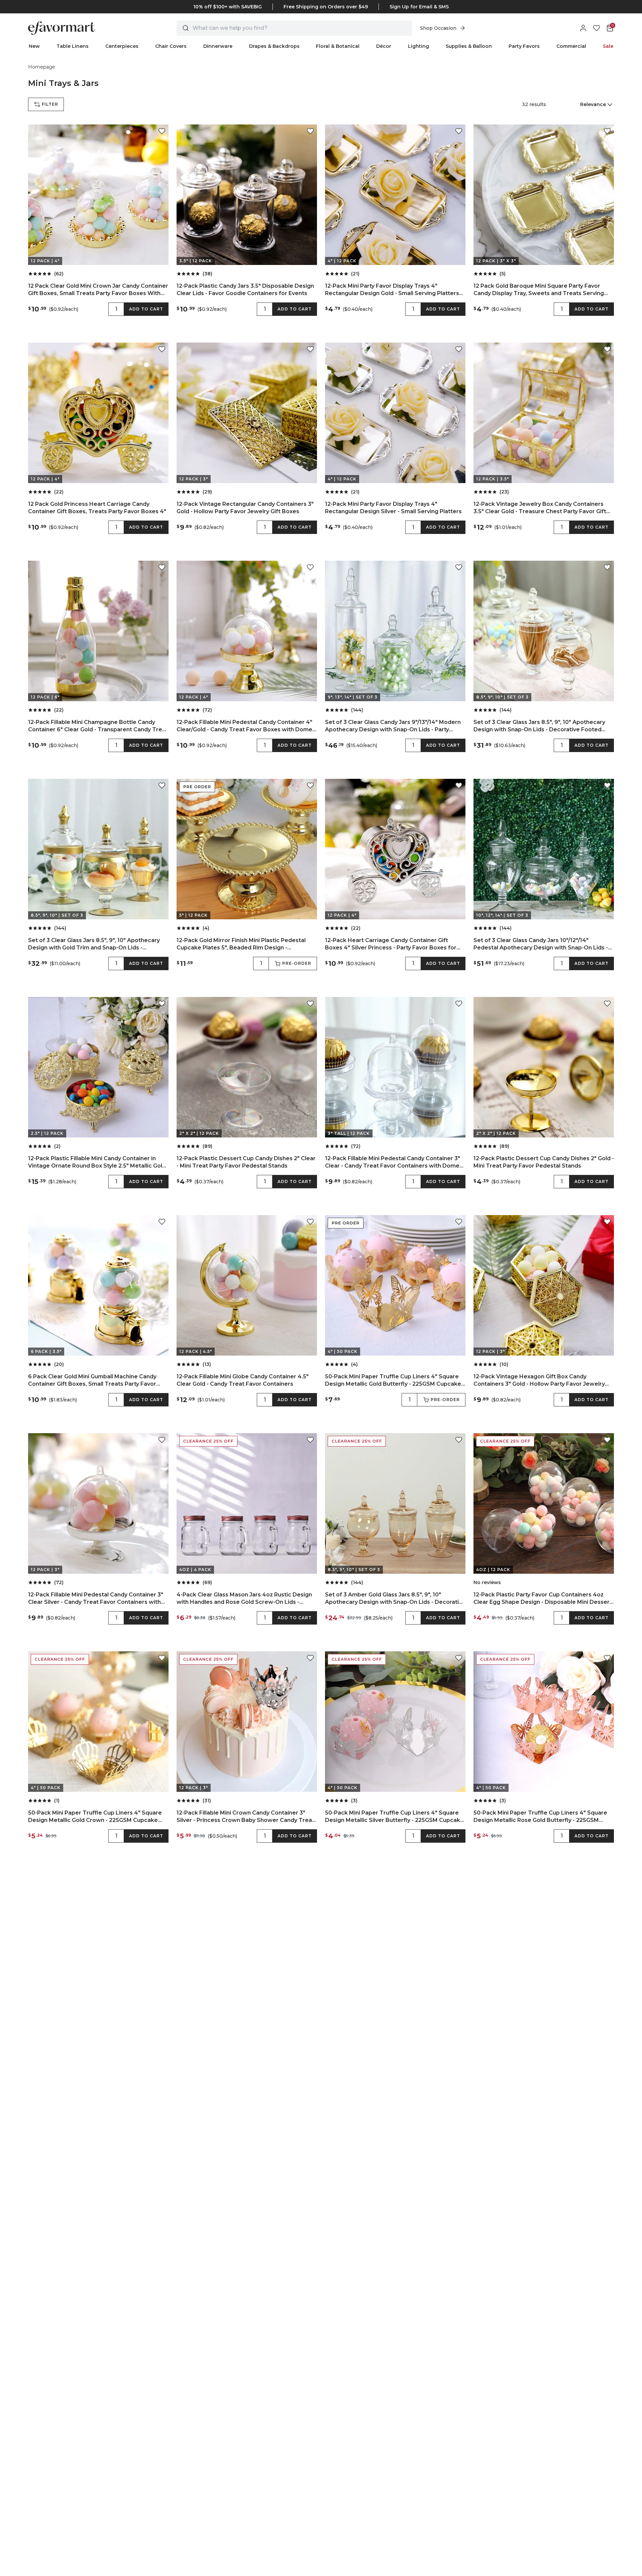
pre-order (297, 963)
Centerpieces (122, 46)
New (34, 46)
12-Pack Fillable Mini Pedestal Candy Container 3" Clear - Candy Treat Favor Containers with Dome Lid (393, 1162)
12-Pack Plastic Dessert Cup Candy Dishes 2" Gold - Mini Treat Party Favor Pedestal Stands (544, 1162)
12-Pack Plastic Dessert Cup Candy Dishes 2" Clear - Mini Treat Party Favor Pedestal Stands (246, 1162)
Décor (384, 46)
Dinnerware (218, 46)
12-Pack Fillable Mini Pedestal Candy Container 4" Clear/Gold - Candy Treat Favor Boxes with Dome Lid (244, 726)
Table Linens (73, 46)
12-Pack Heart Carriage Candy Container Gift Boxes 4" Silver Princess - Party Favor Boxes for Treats (391, 944)
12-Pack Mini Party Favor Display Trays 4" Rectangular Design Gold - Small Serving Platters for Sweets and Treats (392, 290)
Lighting (418, 46)
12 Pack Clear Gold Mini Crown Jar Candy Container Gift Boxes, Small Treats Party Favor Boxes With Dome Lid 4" (98, 290)
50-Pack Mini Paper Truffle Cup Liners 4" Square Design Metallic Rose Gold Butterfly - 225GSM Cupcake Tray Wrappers (540, 1817)
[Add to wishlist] (162, 131)
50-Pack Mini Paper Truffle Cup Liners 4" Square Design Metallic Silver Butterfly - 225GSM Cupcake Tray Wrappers (394, 1817)
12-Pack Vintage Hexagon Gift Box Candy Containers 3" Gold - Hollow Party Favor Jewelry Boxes (539, 1381)
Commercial (571, 46)
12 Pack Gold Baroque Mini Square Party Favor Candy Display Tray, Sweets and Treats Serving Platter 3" (539, 290)
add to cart (146, 309)
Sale (608, 46)
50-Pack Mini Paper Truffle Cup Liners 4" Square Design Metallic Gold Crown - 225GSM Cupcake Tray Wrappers (95, 1817)
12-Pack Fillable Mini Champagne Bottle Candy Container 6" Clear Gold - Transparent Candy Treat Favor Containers (98, 726)
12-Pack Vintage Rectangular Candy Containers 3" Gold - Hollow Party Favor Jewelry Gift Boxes (245, 508)
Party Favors (524, 46)
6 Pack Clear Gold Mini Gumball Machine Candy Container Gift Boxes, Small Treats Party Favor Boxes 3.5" (92, 1381)
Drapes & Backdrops (274, 46)
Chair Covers (171, 46)
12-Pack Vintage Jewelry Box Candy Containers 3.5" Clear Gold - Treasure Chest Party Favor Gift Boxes (540, 508)
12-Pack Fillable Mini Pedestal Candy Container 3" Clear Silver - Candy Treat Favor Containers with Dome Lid (96, 1599)
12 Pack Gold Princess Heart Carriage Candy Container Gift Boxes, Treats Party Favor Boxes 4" (97, 508)
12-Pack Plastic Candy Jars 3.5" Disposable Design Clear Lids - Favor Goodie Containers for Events (245, 290)
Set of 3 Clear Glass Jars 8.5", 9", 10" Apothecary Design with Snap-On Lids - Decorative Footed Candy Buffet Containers (539, 726)
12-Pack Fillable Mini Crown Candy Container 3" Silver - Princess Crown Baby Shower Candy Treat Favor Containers (245, 1817)
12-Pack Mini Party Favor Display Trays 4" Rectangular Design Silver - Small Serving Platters (393, 508)
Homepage (42, 67)
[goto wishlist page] (597, 28)
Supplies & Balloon (469, 46)
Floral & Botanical (338, 46)
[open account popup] (583, 28)
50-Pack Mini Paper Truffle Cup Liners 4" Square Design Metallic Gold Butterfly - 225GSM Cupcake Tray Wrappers (393, 1381)
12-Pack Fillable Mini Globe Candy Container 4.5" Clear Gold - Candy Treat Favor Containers (243, 1380)
